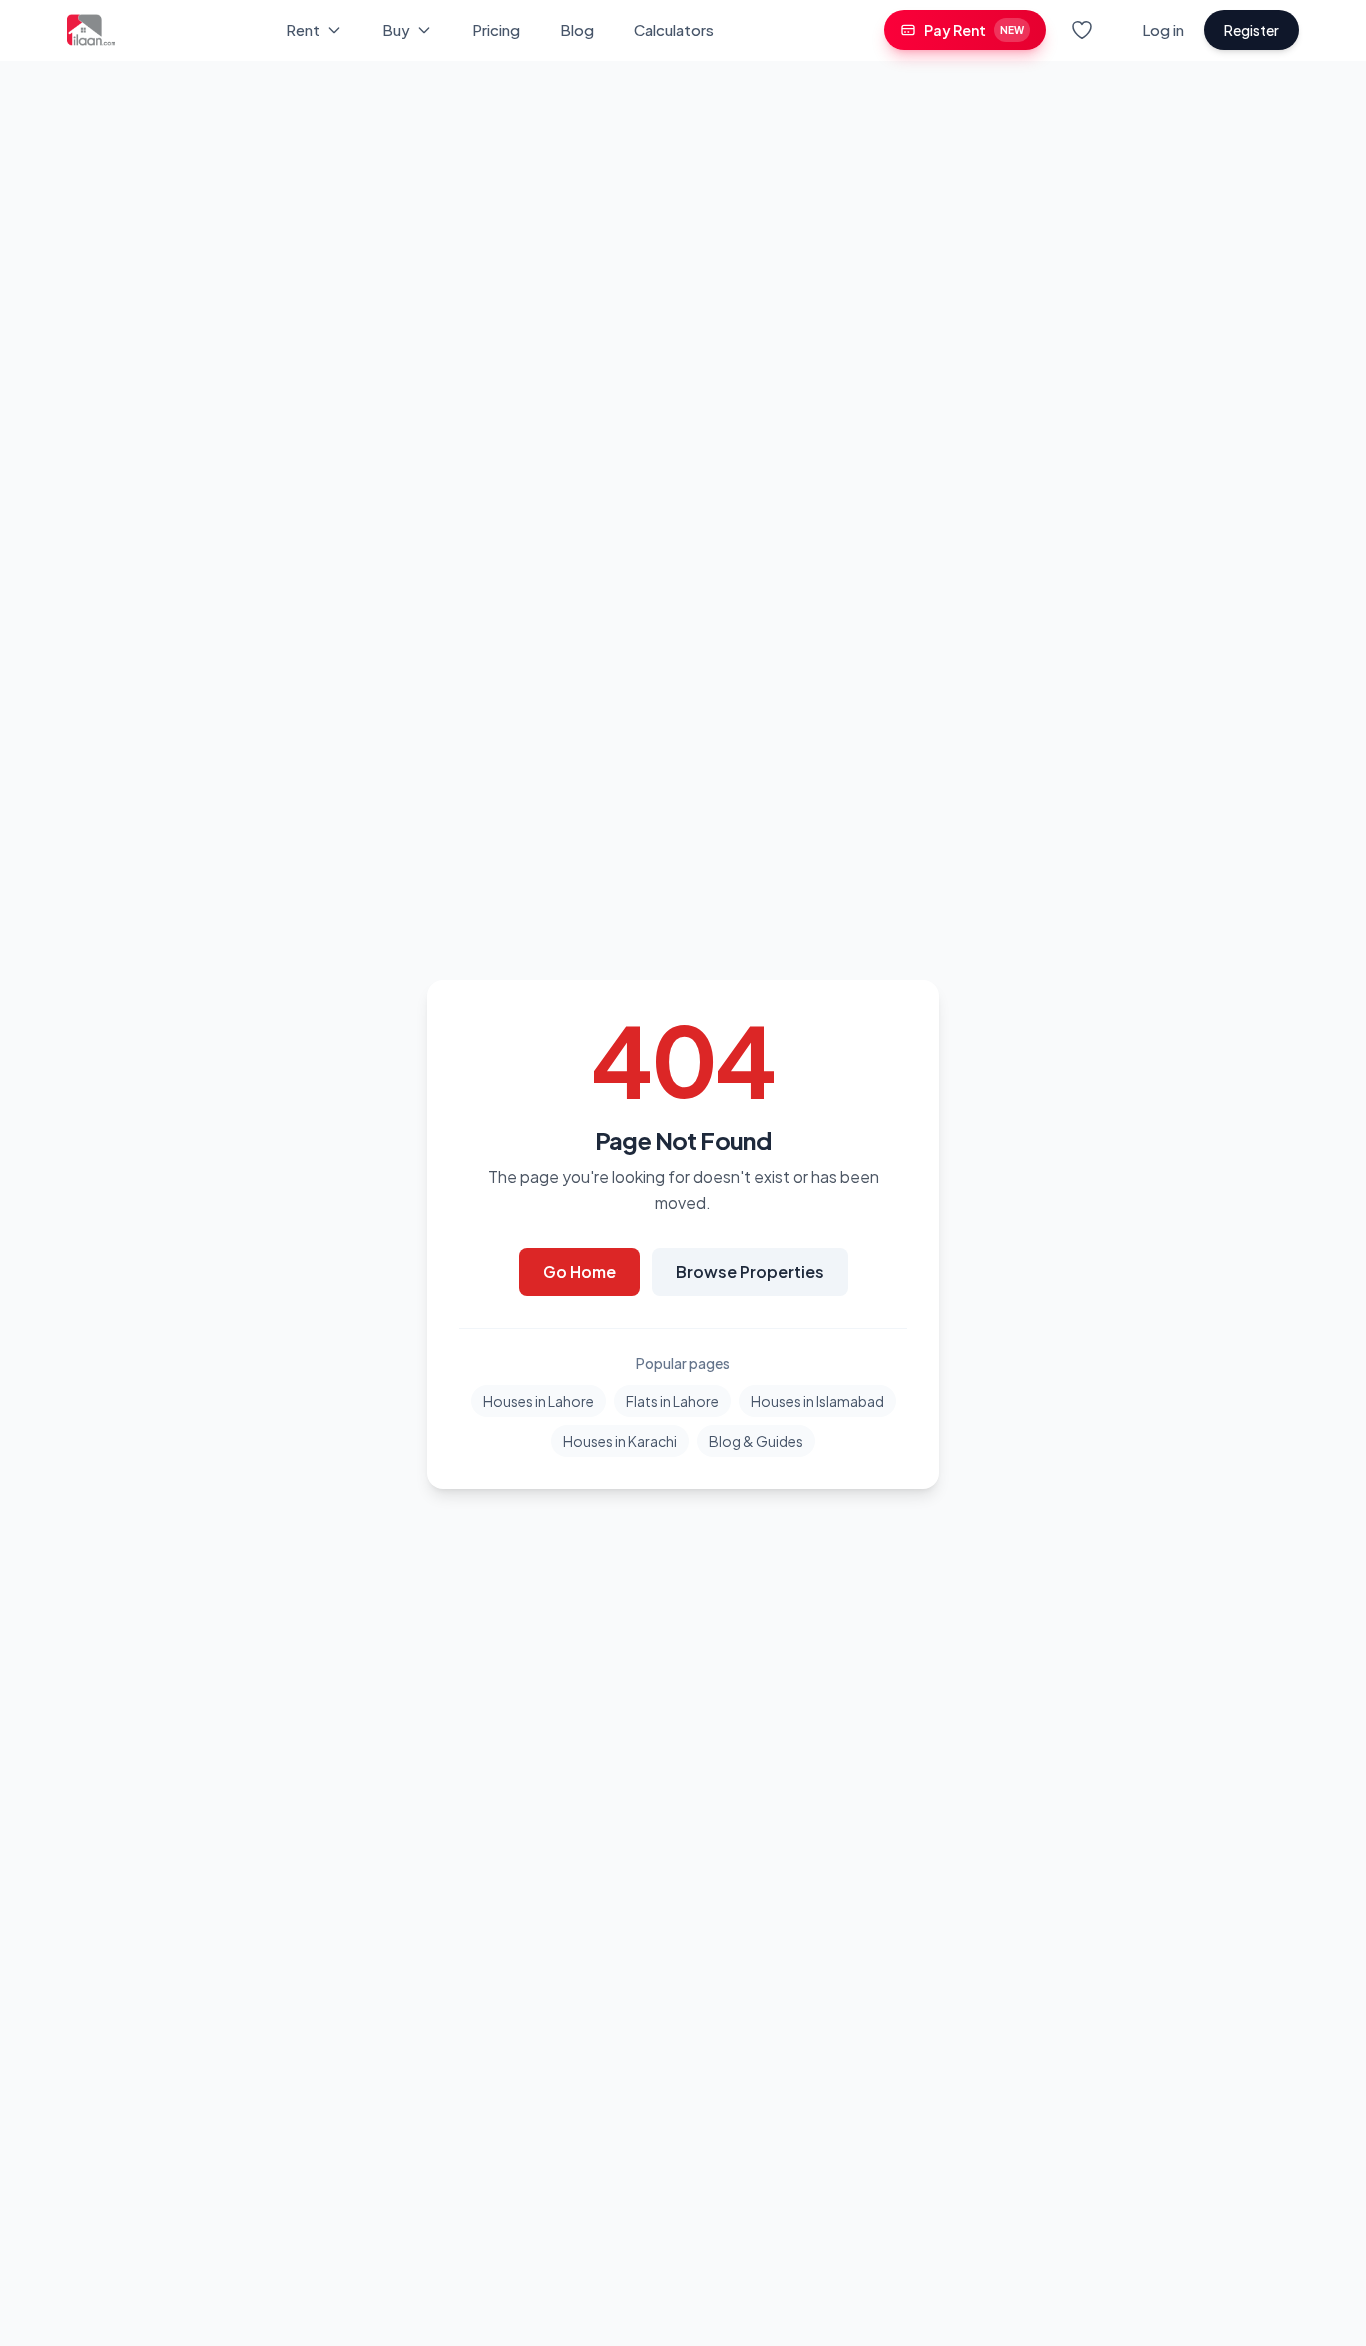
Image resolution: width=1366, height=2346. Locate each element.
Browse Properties (750, 1271)
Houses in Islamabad (817, 1401)
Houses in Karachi (620, 1441)
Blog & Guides (756, 1441)
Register (1251, 30)
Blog (577, 29)
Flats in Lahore (672, 1401)
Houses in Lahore (538, 1401)
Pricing (496, 29)
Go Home (579, 1271)
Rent (303, 29)
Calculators (674, 29)
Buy (396, 29)
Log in (1163, 29)
